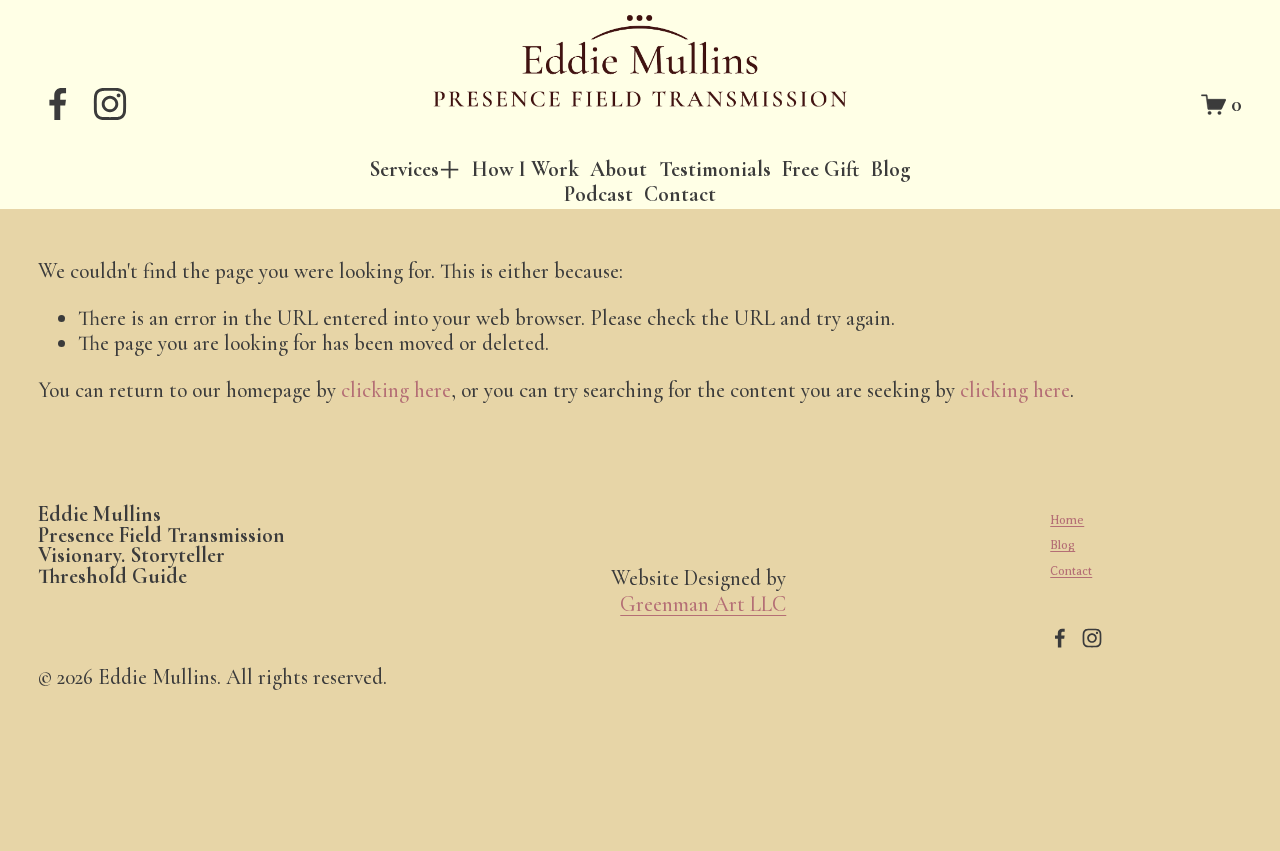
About (618, 169)
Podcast (598, 194)
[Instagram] (110, 104)
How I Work (525, 169)
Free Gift (820, 169)
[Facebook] (58, 104)
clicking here (396, 390)
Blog (891, 169)
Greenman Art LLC (703, 604)
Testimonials (715, 169)
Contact (680, 194)
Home (1067, 520)
